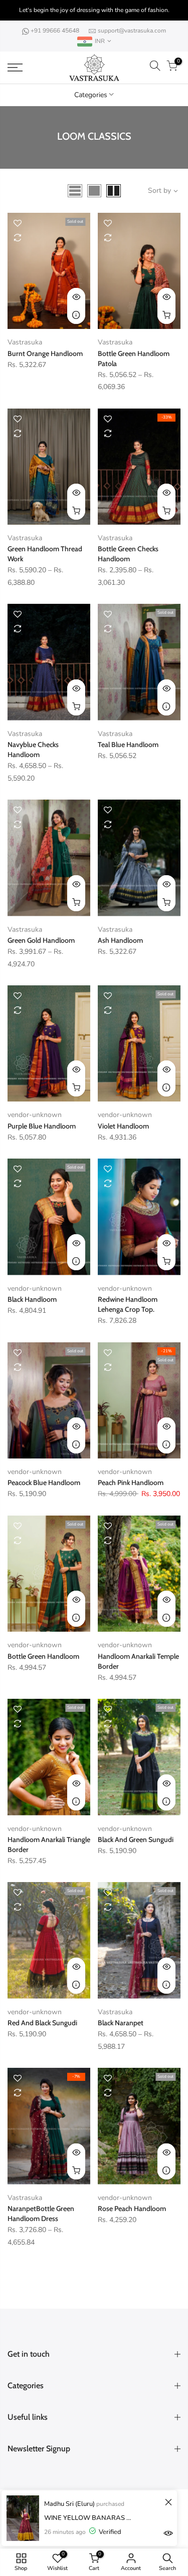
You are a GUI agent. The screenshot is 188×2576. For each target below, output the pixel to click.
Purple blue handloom (42, 1126)
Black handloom (32, 1299)
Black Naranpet (121, 2023)
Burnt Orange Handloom (45, 353)
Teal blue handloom (128, 745)
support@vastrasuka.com (132, 31)
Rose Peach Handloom (132, 2209)
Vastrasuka (25, 342)
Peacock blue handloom (44, 1483)
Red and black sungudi (42, 2023)
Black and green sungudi (136, 1839)
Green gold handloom (41, 940)
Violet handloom (123, 1126)
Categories (91, 95)
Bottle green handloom (43, 1656)
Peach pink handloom (131, 1483)
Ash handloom (120, 940)
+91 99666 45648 (56, 31)
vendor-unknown (35, 1115)
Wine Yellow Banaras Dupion (89, 2518)
